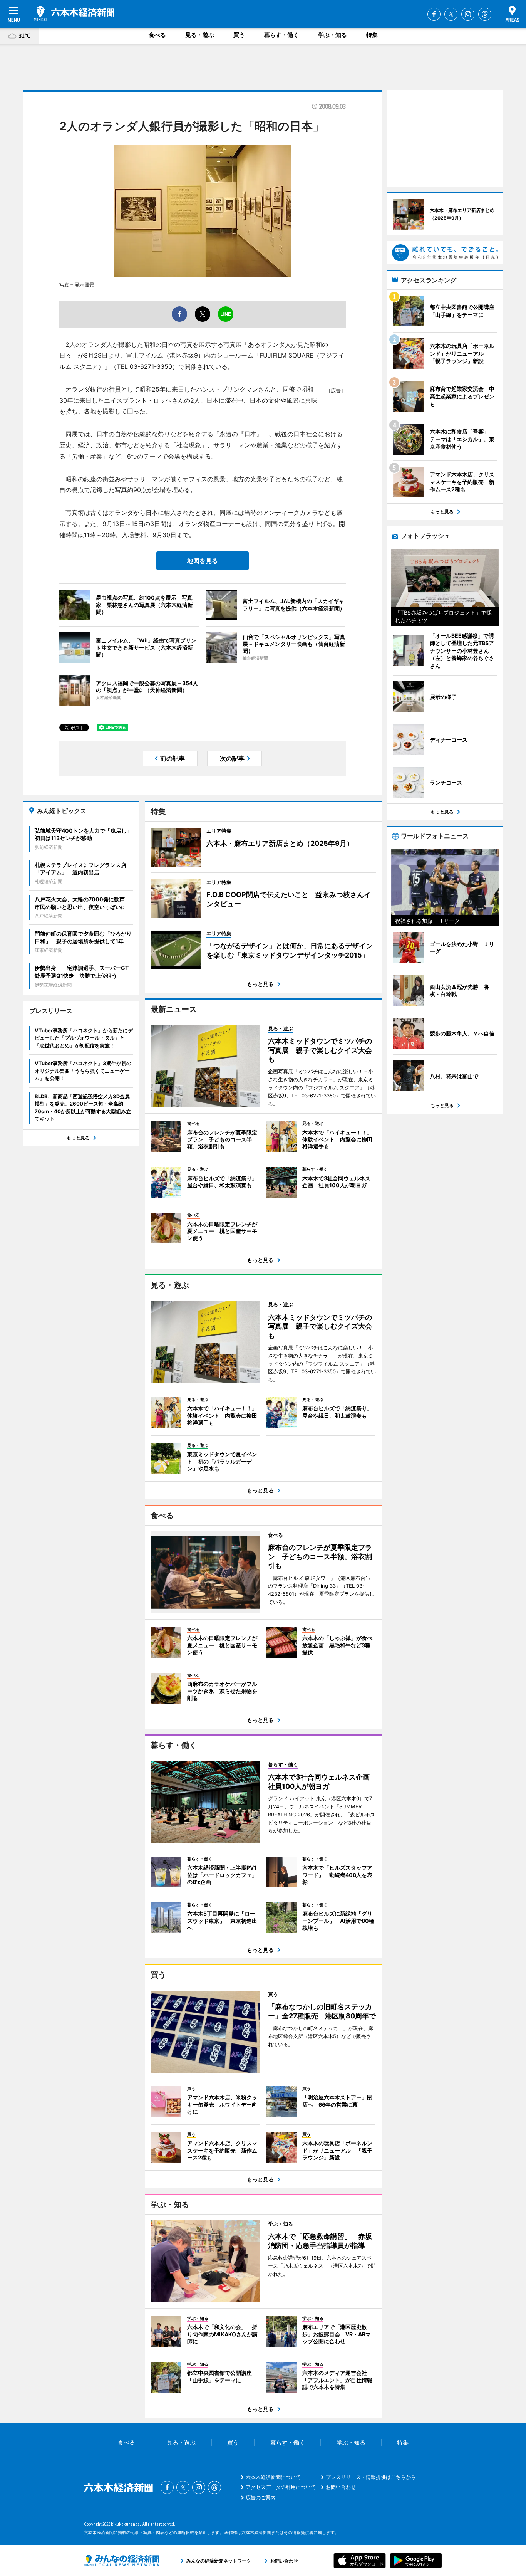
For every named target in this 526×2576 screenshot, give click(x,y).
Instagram (468, 14)
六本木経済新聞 (74, 13)
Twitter (451, 14)
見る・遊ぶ (200, 35)
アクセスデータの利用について (281, 2487)
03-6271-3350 (151, 366)
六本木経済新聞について (273, 2477)
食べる (157, 35)
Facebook (434, 14)
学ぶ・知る (333, 35)
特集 (372, 35)
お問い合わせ (341, 2487)
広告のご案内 (261, 2497)
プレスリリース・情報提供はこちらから (371, 2477)
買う (239, 35)
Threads (485, 14)
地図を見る (203, 561)
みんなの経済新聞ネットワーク (122, 2561)
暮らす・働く (281, 35)
